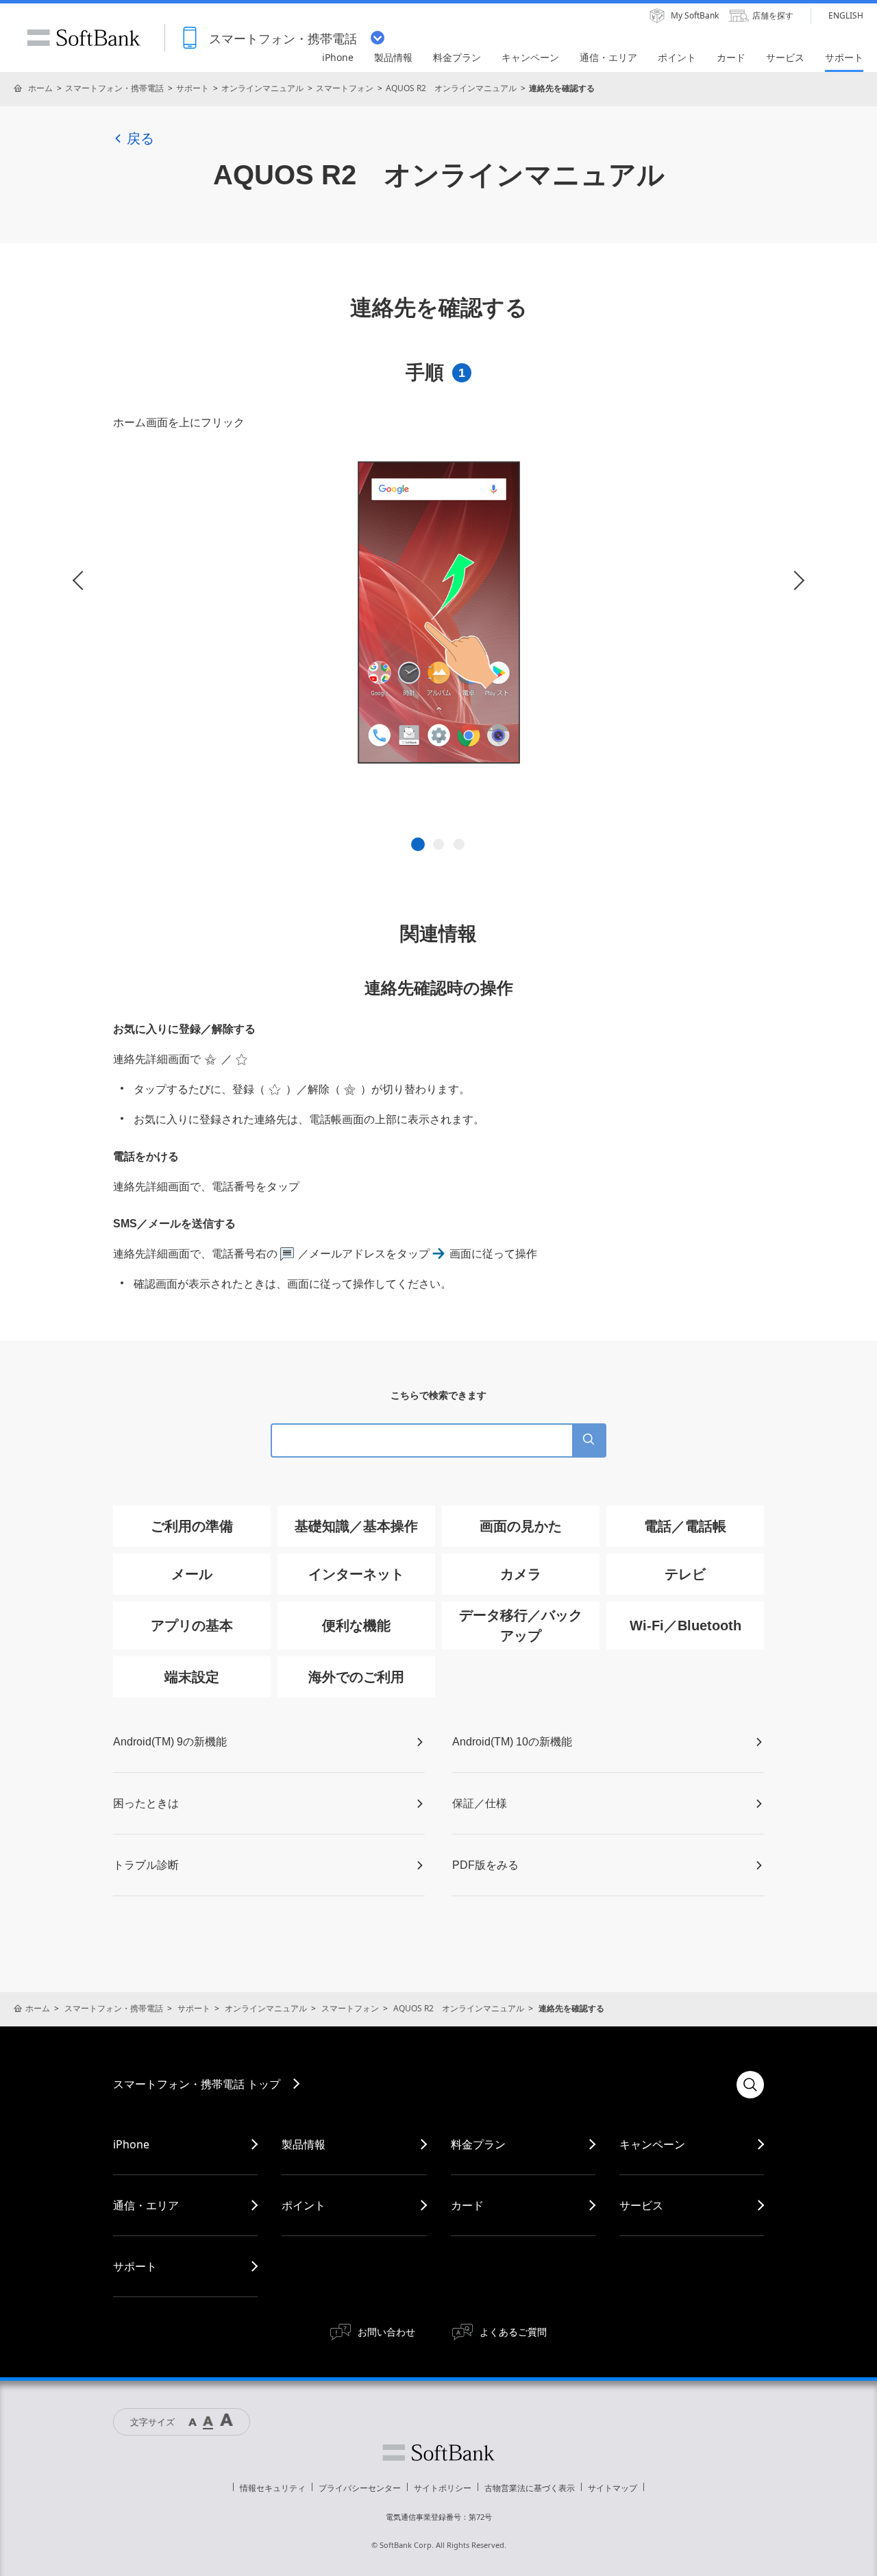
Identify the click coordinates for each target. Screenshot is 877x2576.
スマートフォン (345, 88)
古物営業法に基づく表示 (530, 2488)
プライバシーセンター (360, 2488)
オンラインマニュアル (262, 88)
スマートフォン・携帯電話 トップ (197, 2084)
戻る (140, 138)
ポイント (304, 2205)
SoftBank (84, 38)
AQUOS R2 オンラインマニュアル (451, 88)
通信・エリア (146, 2205)
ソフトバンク (438, 2453)
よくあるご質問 (513, 2332)
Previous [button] (82, 581)
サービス (641, 2205)
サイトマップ (613, 2488)
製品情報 (304, 2144)
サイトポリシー (443, 2488)
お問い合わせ (386, 2332)
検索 (750, 2085)
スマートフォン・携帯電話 (114, 88)
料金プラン (478, 2144)
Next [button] (795, 581)
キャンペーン (652, 2144)
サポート (193, 88)
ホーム (40, 88)
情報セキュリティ (273, 2488)
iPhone (131, 2144)
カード (467, 2205)
